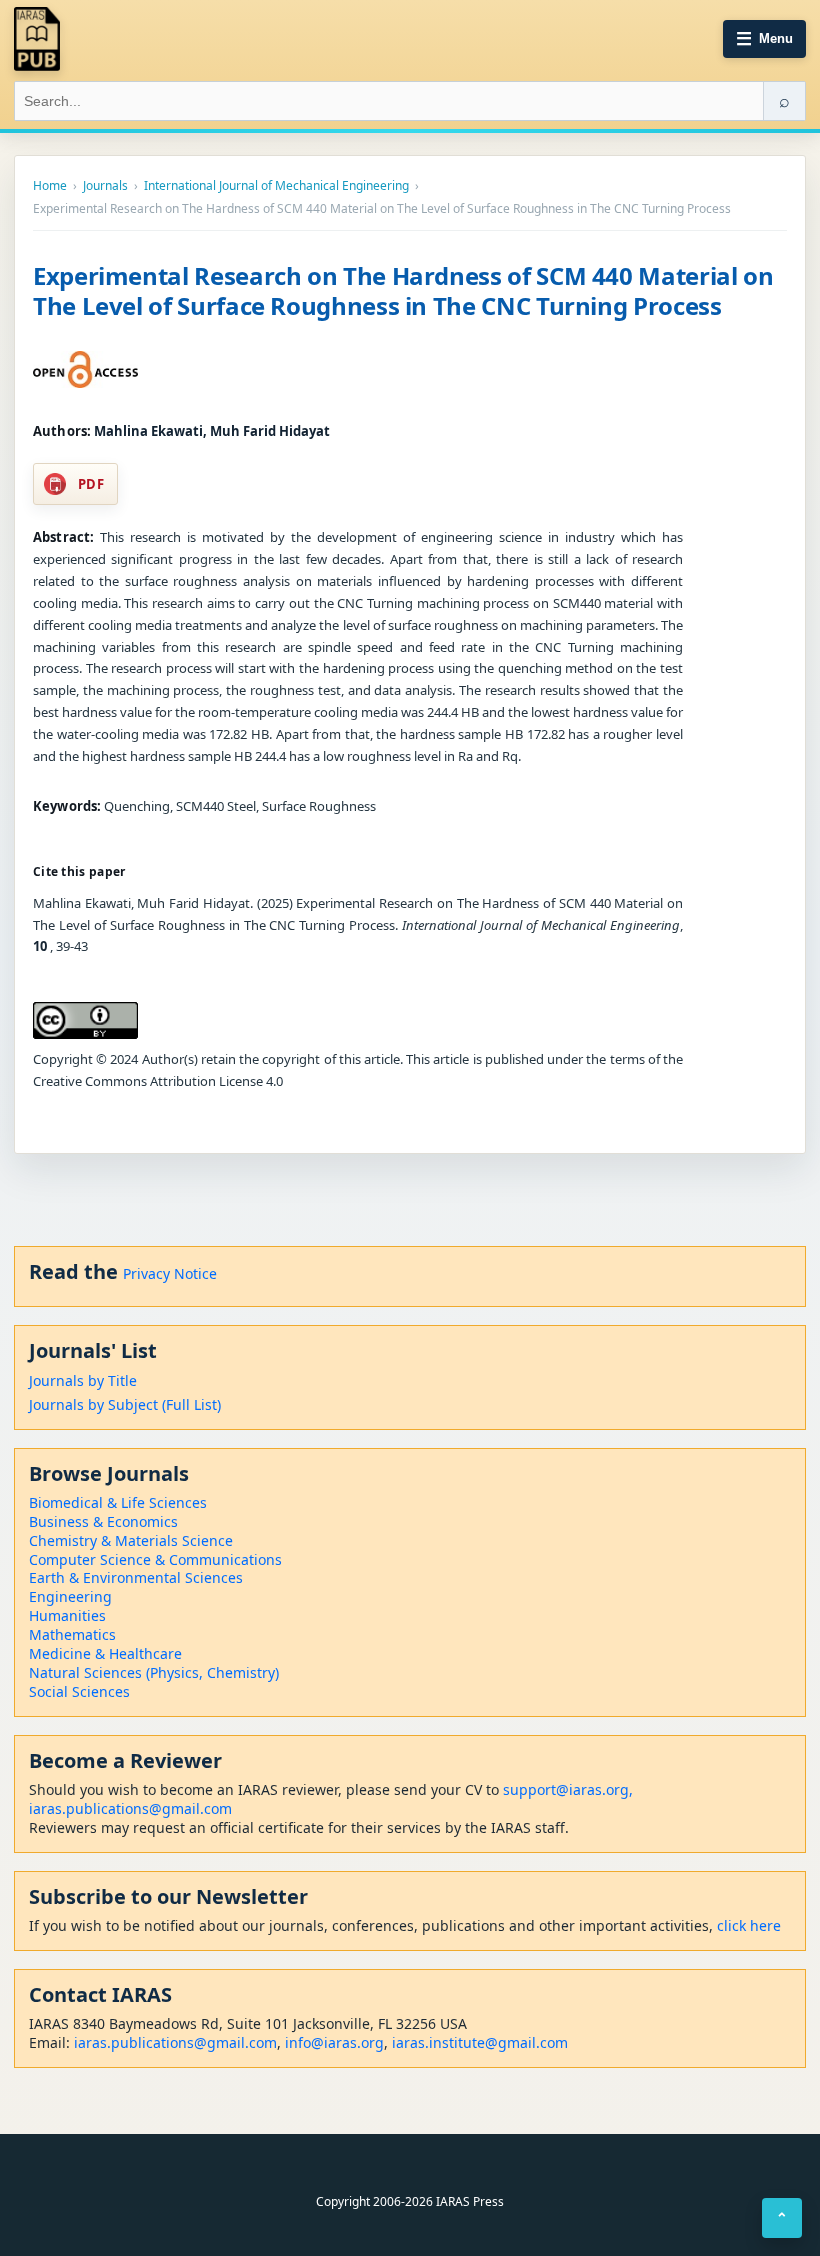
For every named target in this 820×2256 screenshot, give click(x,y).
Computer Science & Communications (155, 1559)
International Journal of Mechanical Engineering (276, 186)
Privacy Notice (170, 1273)
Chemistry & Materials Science (131, 1540)
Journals (105, 186)
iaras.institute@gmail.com (480, 2042)
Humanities (67, 1615)
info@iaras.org (334, 2042)
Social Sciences (79, 1691)
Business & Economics (103, 1521)
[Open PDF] (85, 370)
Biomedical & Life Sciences (118, 1502)
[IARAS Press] (37, 39)
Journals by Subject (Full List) (125, 1404)
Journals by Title (83, 1380)
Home (50, 186)
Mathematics (72, 1634)
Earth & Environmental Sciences (136, 1577)
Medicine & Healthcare (105, 1653)
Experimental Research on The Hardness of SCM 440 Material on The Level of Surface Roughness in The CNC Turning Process (403, 290)
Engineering (70, 1596)
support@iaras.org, (568, 1789)
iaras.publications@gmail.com (130, 1808)
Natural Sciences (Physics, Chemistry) (154, 1672)
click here (749, 1925)
